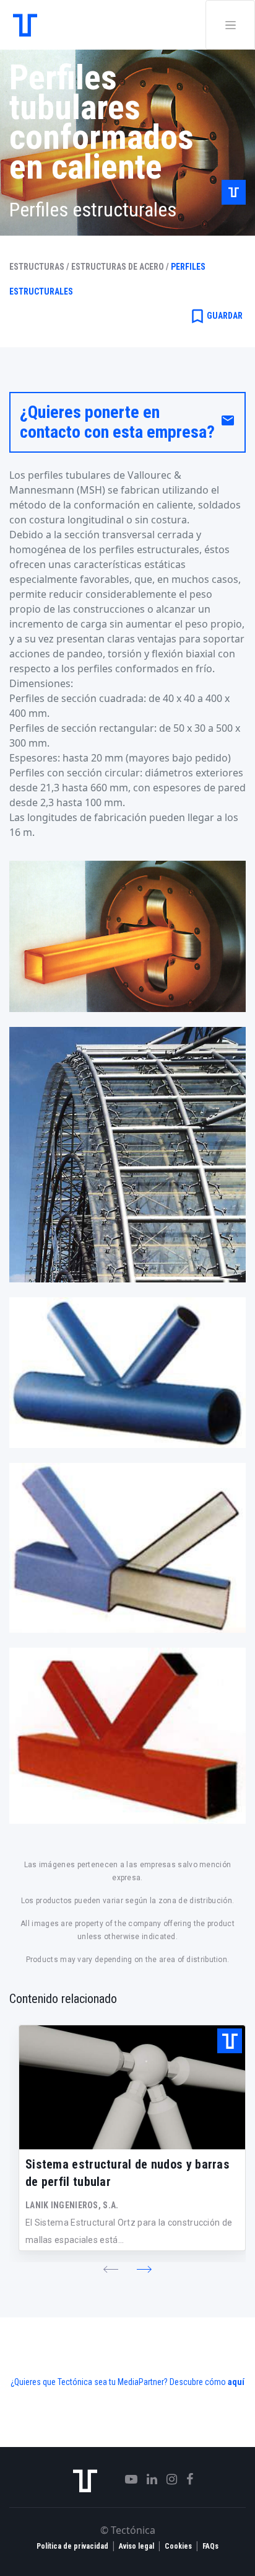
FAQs (210, 2546)
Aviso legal (136, 2546)
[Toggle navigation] (230, 25)
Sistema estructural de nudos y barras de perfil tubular (127, 2173)
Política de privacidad (72, 2546)
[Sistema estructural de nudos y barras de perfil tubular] (132, 2087)
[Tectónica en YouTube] (127, 2479)
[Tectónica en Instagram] (167, 2479)
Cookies (178, 2546)
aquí (236, 2382)
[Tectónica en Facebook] (185, 2479)
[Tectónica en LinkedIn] (147, 2479)
